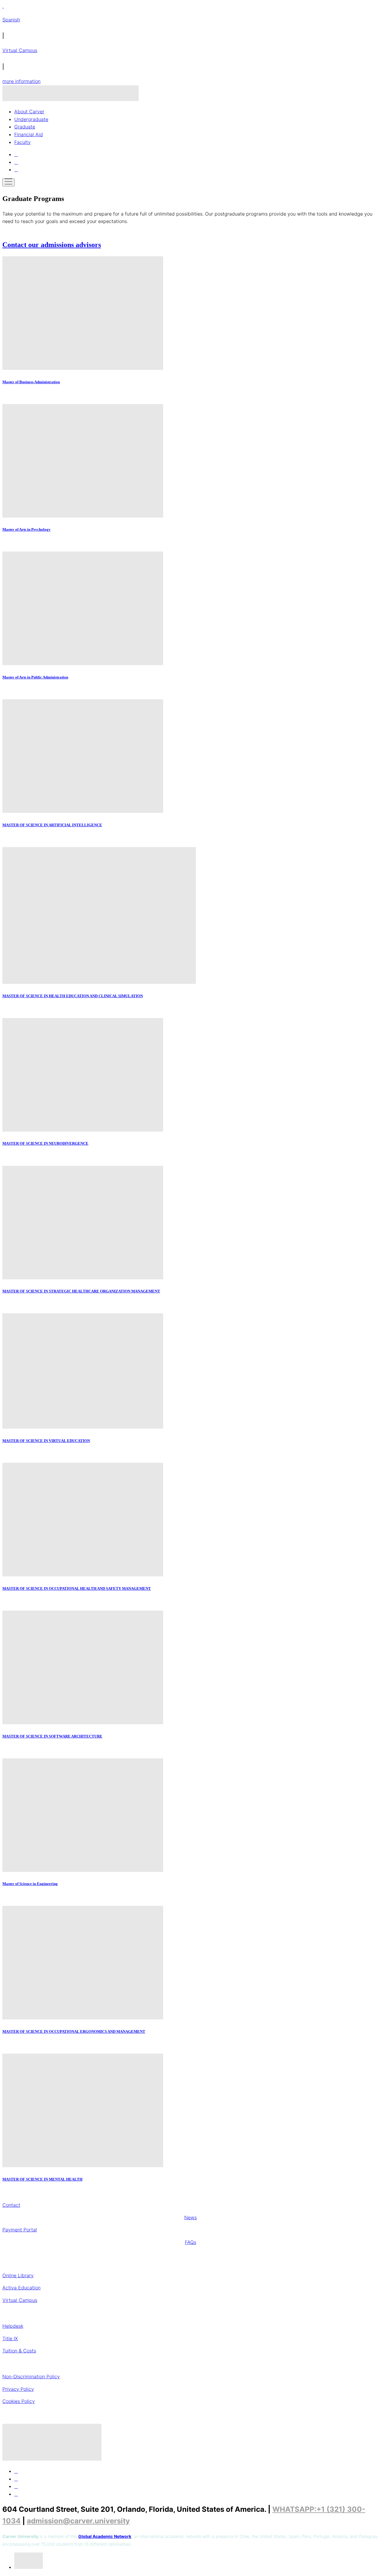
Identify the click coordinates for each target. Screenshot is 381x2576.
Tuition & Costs (19, 2351)
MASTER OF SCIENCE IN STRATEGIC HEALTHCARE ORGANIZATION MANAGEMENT (81, 1291)
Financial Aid (29, 134)
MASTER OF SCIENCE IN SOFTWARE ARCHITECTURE (52, 1736)
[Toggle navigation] (8, 182)
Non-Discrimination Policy (31, 2376)
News (190, 2217)
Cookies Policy (19, 2401)
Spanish (11, 20)
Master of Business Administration (31, 382)
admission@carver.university (78, 2521)
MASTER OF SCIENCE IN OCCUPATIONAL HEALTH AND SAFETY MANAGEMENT (77, 1588)
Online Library (18, 2275)
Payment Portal (20, 2230)
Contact (11, 2205)
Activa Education (21, 2288)
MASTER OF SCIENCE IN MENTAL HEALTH (42, 2179)
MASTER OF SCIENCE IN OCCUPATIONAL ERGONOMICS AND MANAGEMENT (74, 2031)
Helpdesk (13, 2326)
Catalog (191, 2414)
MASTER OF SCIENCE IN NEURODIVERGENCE (45, 1143)
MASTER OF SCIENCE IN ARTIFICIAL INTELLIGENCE (52, 825)
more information (21, 81)
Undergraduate (31, 119)
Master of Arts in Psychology (26, 529)
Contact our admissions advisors (52, 245)
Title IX (10, 2338)
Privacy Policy (18, 2389)
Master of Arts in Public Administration (35, 677)
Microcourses (190, 2313)
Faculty (22, 142)
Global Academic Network (105, 2536)
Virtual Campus (20, 50)
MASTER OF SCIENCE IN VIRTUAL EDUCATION (46, 1441)
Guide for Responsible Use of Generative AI (190, 2363)
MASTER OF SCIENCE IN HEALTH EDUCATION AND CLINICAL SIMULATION (73, 996)
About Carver (29, 111)
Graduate (25, 127)
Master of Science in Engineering (30, 1884)
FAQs (190, 2242)
